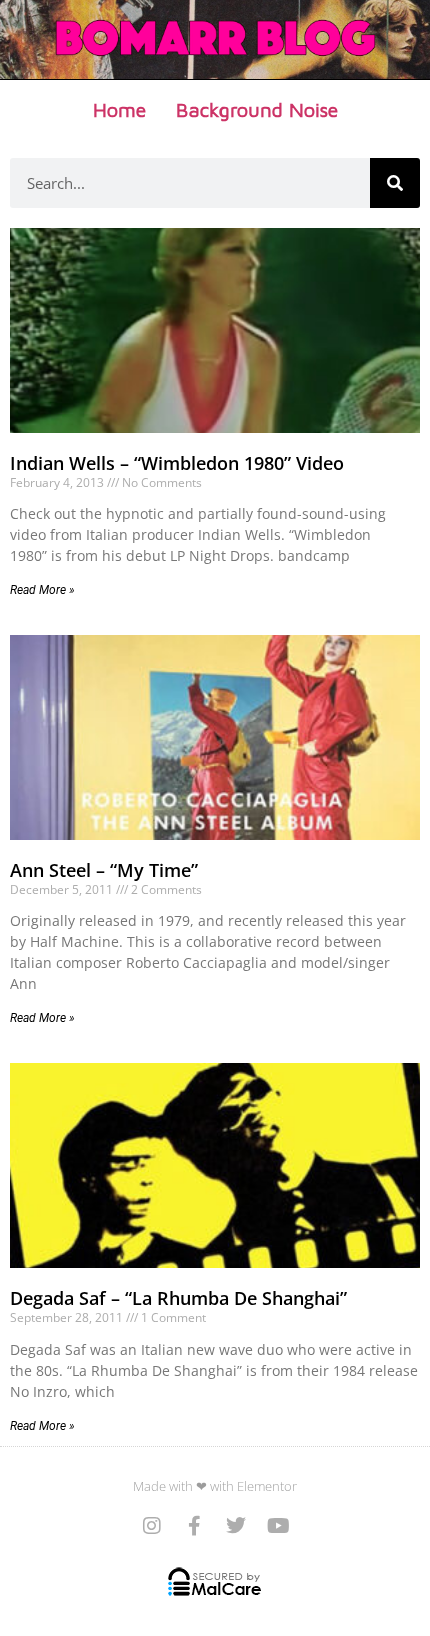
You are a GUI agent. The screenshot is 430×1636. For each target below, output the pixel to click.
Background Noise (257, 109)
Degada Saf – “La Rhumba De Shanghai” (178, 1298)
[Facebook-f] (194, 1526)
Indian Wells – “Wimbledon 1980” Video (177, 463)
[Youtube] (278, 1526)
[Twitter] (236, 1526)
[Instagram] (152, 1526)
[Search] (395, 183)
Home (119, 109)
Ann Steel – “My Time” (104, 870)
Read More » (42, 590)
